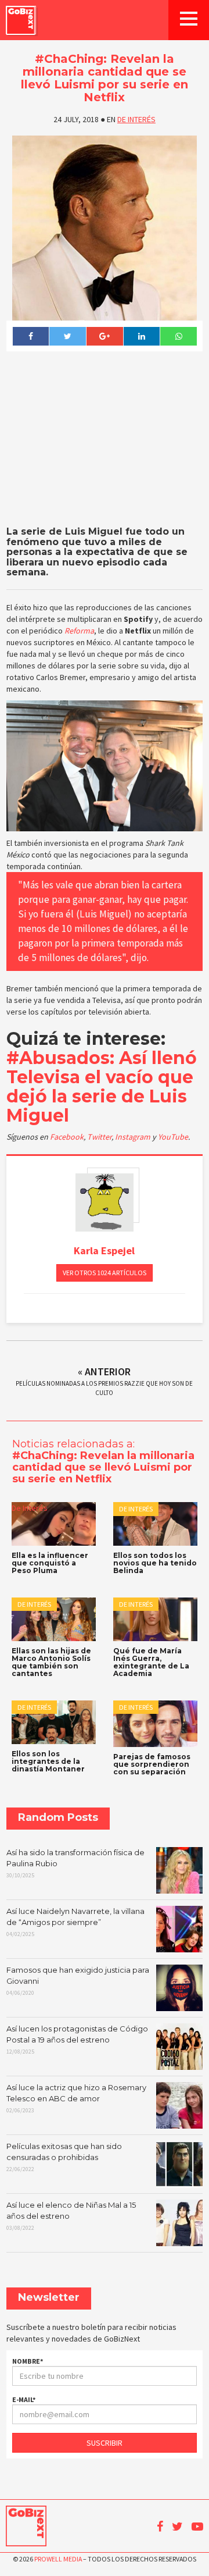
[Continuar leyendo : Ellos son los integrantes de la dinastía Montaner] (54, 1722)
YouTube (173, 1137)
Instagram (134, 1137)
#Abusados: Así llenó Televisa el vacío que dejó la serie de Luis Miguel (102, 1087)
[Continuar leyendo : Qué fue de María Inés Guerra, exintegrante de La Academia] (155, 1619)
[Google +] (105, 336)
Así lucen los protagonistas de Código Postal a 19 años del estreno (77, 2040)
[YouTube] (197, 2527)
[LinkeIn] (142, 336)
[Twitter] (67, 336)
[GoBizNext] (21, 20)
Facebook (67, 1137)
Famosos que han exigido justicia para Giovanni (78, 1981)
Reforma (79, 631)
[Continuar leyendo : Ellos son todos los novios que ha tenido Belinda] (155, 1524)
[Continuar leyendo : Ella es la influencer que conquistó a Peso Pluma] (54, 1524)
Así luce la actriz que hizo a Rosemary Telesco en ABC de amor (76, 2098)
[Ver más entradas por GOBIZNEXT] (105, 1202)
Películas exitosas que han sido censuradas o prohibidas (64, 2157)
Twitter (99, 1137)
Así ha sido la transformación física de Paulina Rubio (75, 1863)
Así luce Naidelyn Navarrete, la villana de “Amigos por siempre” (75, 1922)
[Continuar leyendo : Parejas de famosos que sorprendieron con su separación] (155, 1723)
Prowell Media (58, 2559)
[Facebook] (31, 336)
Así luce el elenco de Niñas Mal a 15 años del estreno (71, 2216)
